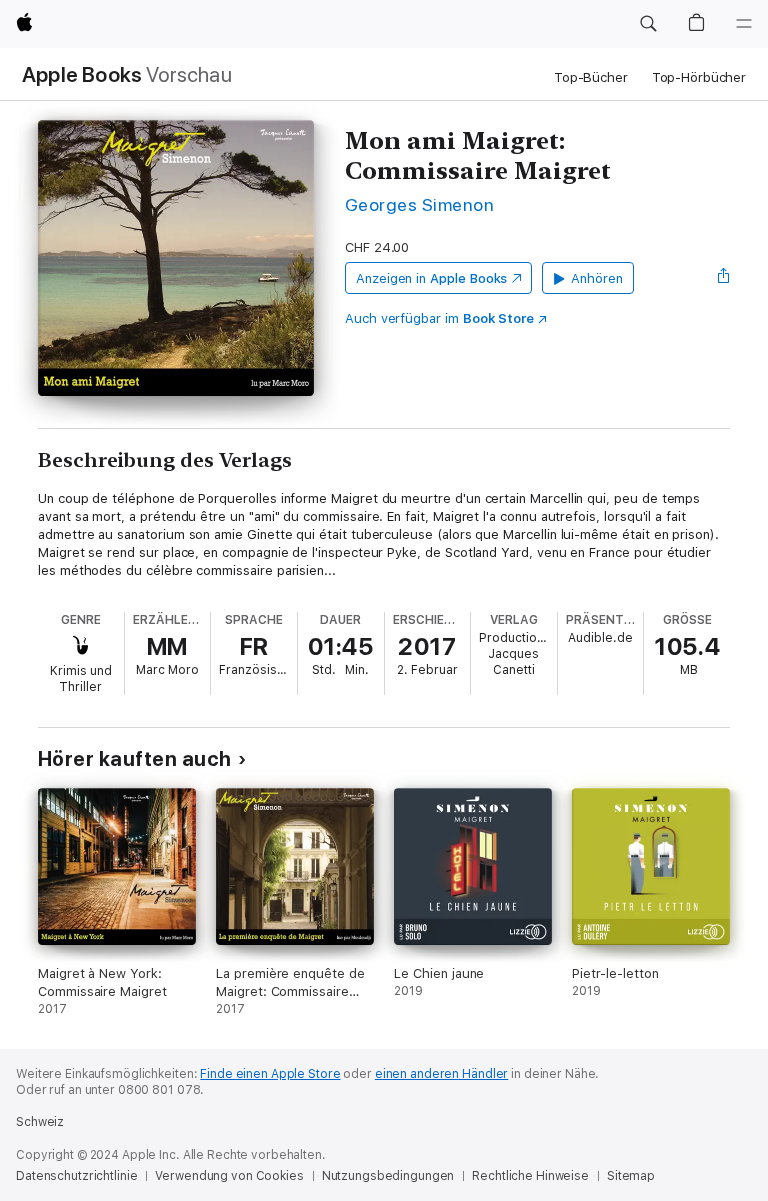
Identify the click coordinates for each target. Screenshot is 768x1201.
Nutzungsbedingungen (388, 1176)
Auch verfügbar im (439, 318)
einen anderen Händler (441, 1074)
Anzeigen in (432, 278)
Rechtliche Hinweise (530, 1176)
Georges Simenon (419, 204)
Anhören (597, 278)
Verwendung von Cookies (229, 1176)
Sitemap (631, 1176)
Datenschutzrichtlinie (76, 1176)
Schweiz (40, 1122)
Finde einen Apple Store (270, 1074)
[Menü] (744, 24)
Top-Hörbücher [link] (699, 77)
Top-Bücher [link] (591, 77)
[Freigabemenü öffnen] (724, 278)
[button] (648, 24)
